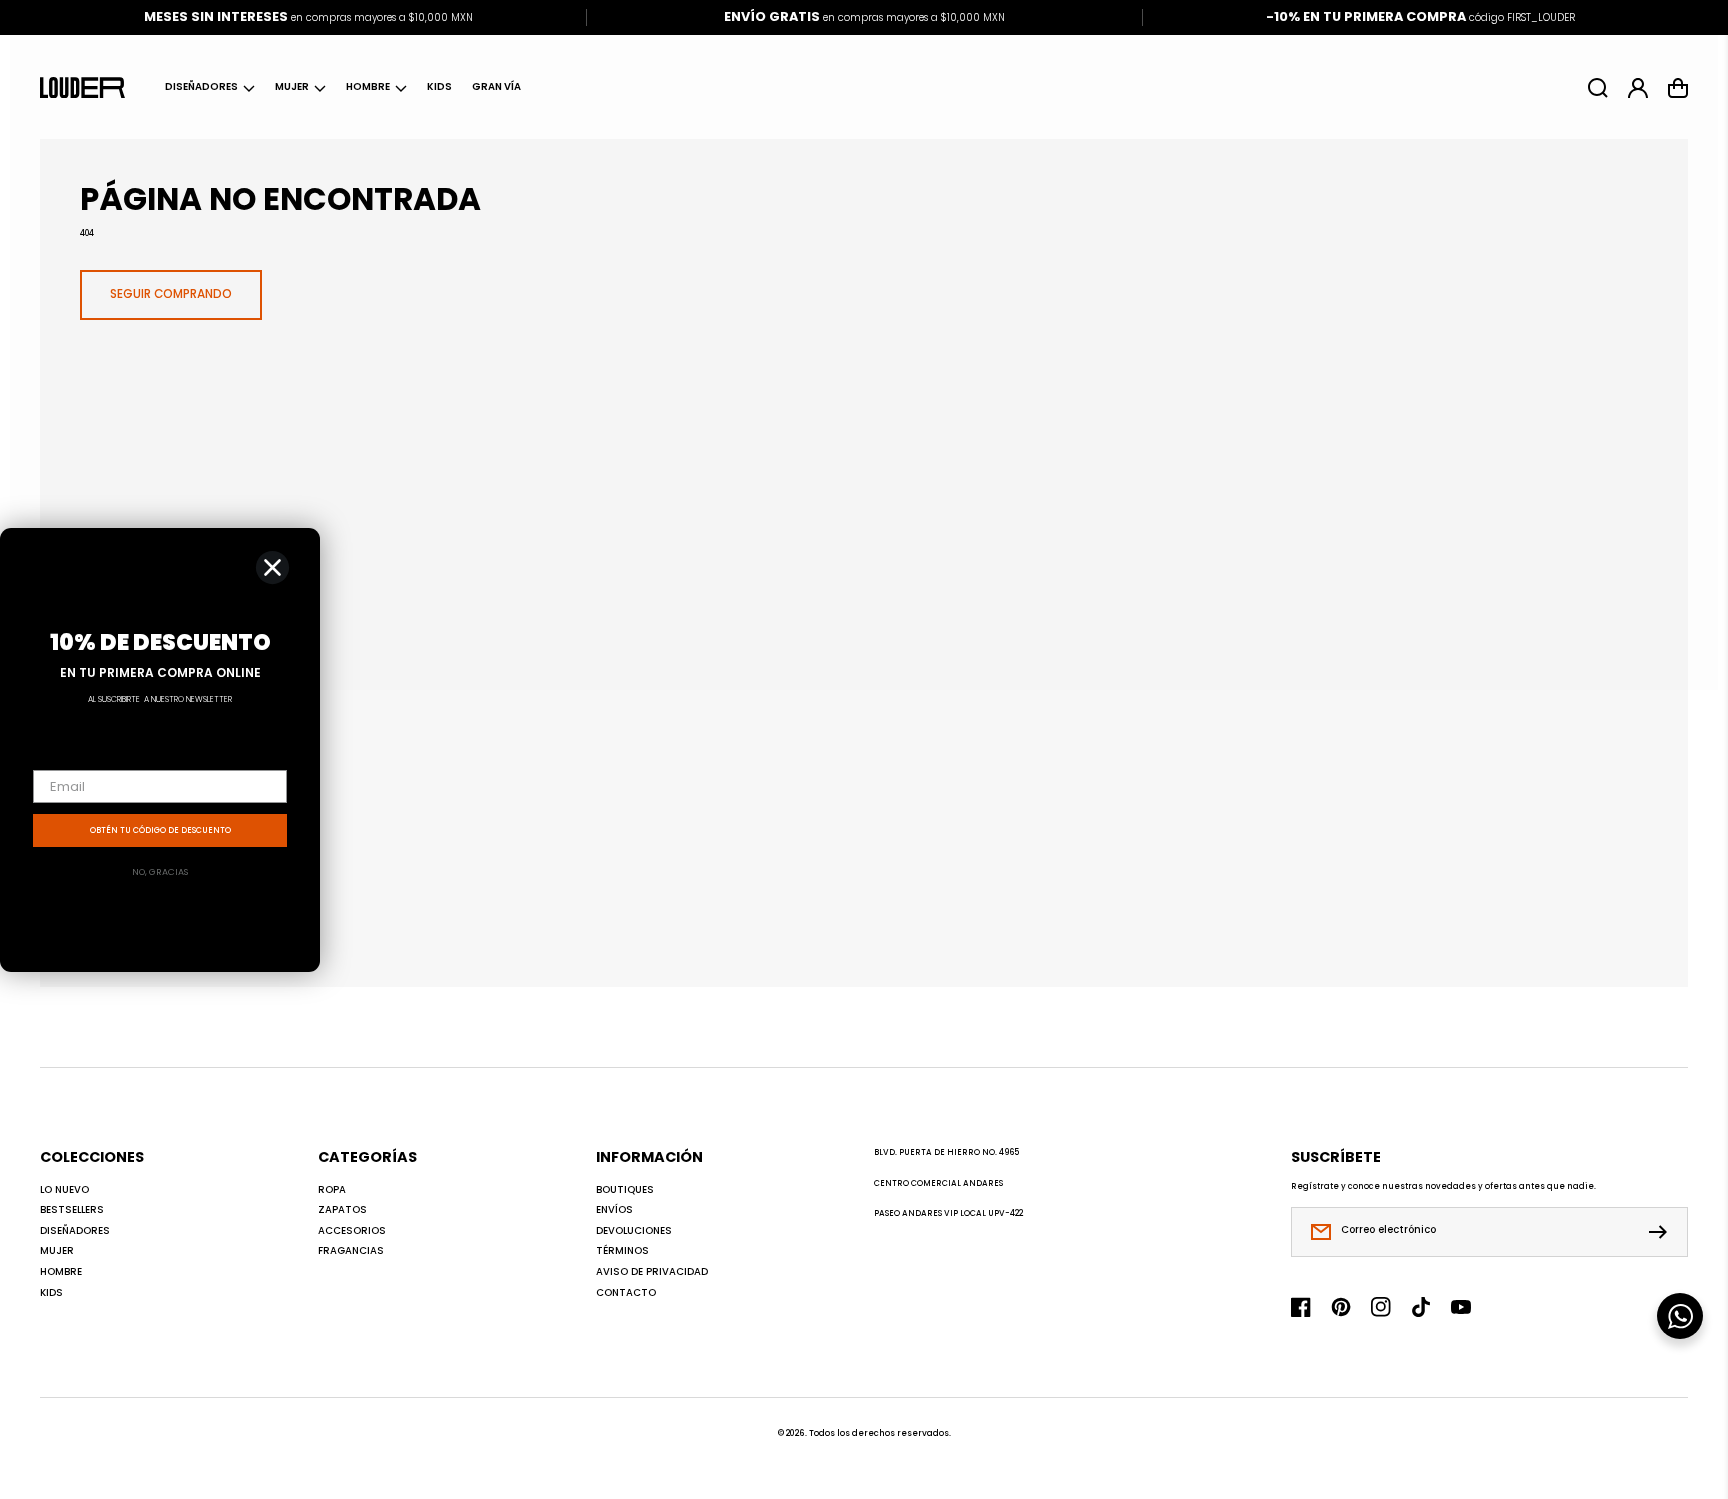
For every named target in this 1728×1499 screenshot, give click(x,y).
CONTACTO (626, 1293)
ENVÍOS (614, 1210)
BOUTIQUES (625, 1190)
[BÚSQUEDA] (1598, 88)
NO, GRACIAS (160, 872)
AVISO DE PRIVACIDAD (652, 1272)
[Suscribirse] (1663, 1232)
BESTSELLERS (72, 1210)
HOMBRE (368, 87)
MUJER (292, 87)
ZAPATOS (342, 1210)
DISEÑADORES (201, 87)
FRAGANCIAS (351, 1251)
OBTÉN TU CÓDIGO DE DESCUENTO (160, 830)
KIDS (51, 1293)
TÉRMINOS (622, 1251)
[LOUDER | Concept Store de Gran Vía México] (83, 87)
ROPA (332, 1190)
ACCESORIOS (352, 1231)
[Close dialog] (272, 567)
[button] (210, 88)
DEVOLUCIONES (634, 1231)
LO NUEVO (64, 1190)
